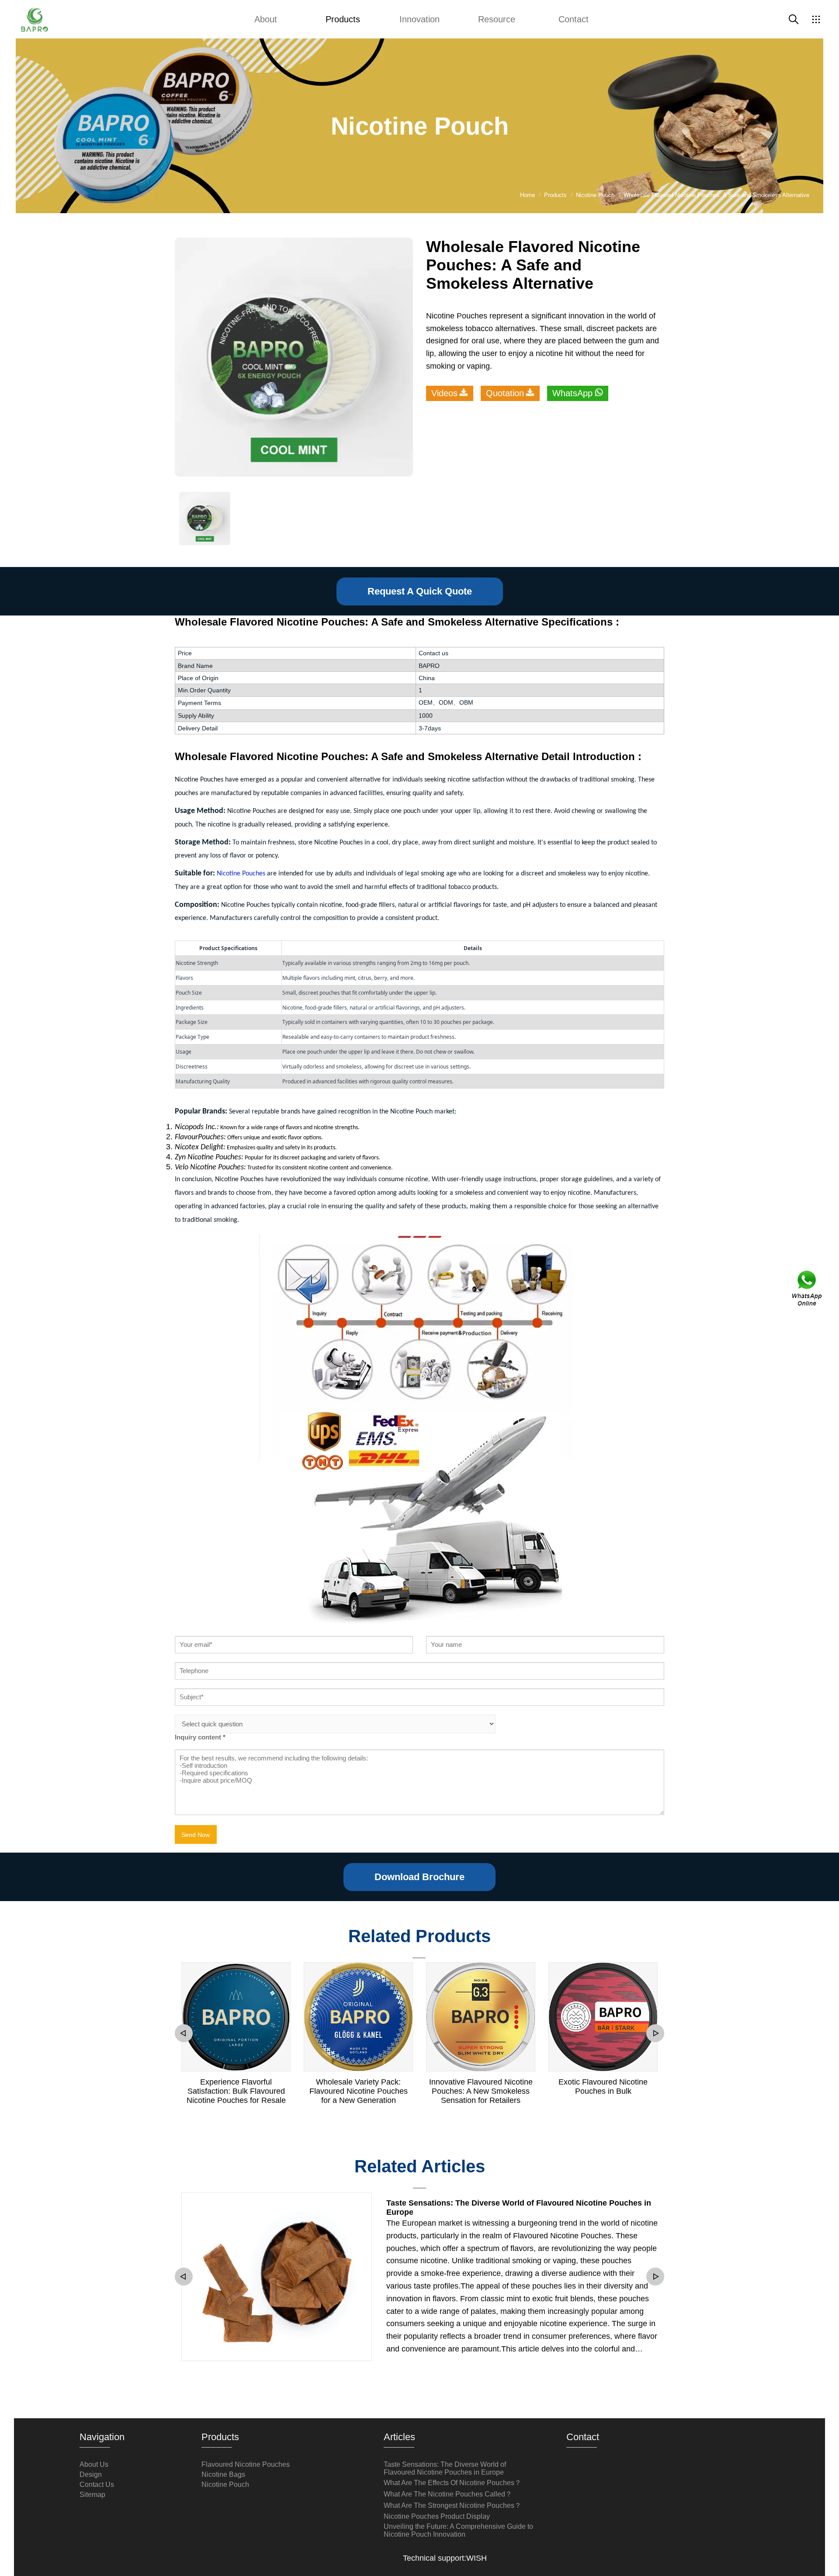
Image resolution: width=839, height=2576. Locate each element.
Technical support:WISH (445, 2558)
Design (91, 2474)
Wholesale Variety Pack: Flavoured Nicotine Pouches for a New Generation (359, 2091)
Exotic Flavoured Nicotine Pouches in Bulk (603, 2087)
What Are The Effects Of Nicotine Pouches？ (452, 2483)
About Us (94, 2464)
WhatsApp (572, 393)
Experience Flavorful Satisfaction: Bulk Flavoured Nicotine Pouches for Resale (236, 2091)
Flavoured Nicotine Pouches (246, 2464)
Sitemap (92, 2495)
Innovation (419, 19)
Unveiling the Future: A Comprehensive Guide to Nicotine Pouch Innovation (458, 2530)
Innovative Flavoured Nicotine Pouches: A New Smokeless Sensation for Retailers (481, 2091)
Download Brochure (419, 1877)
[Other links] (816, 19)
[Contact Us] (808, 1288)
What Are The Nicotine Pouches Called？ (448, 2494)
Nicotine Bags (223, 2474)
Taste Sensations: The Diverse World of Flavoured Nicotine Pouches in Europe (519, 2208)
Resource (497, 19)
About (266, 19)
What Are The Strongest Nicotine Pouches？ (452, 2505)
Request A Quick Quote (420, 591)
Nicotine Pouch (225, 2484)
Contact (574, 19)
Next (655, 2033)
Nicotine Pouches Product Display (437, 2516)
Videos (444, 393)
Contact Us (97, 2484)
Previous (184, 2033)
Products (343, 19)
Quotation (505, 393)
